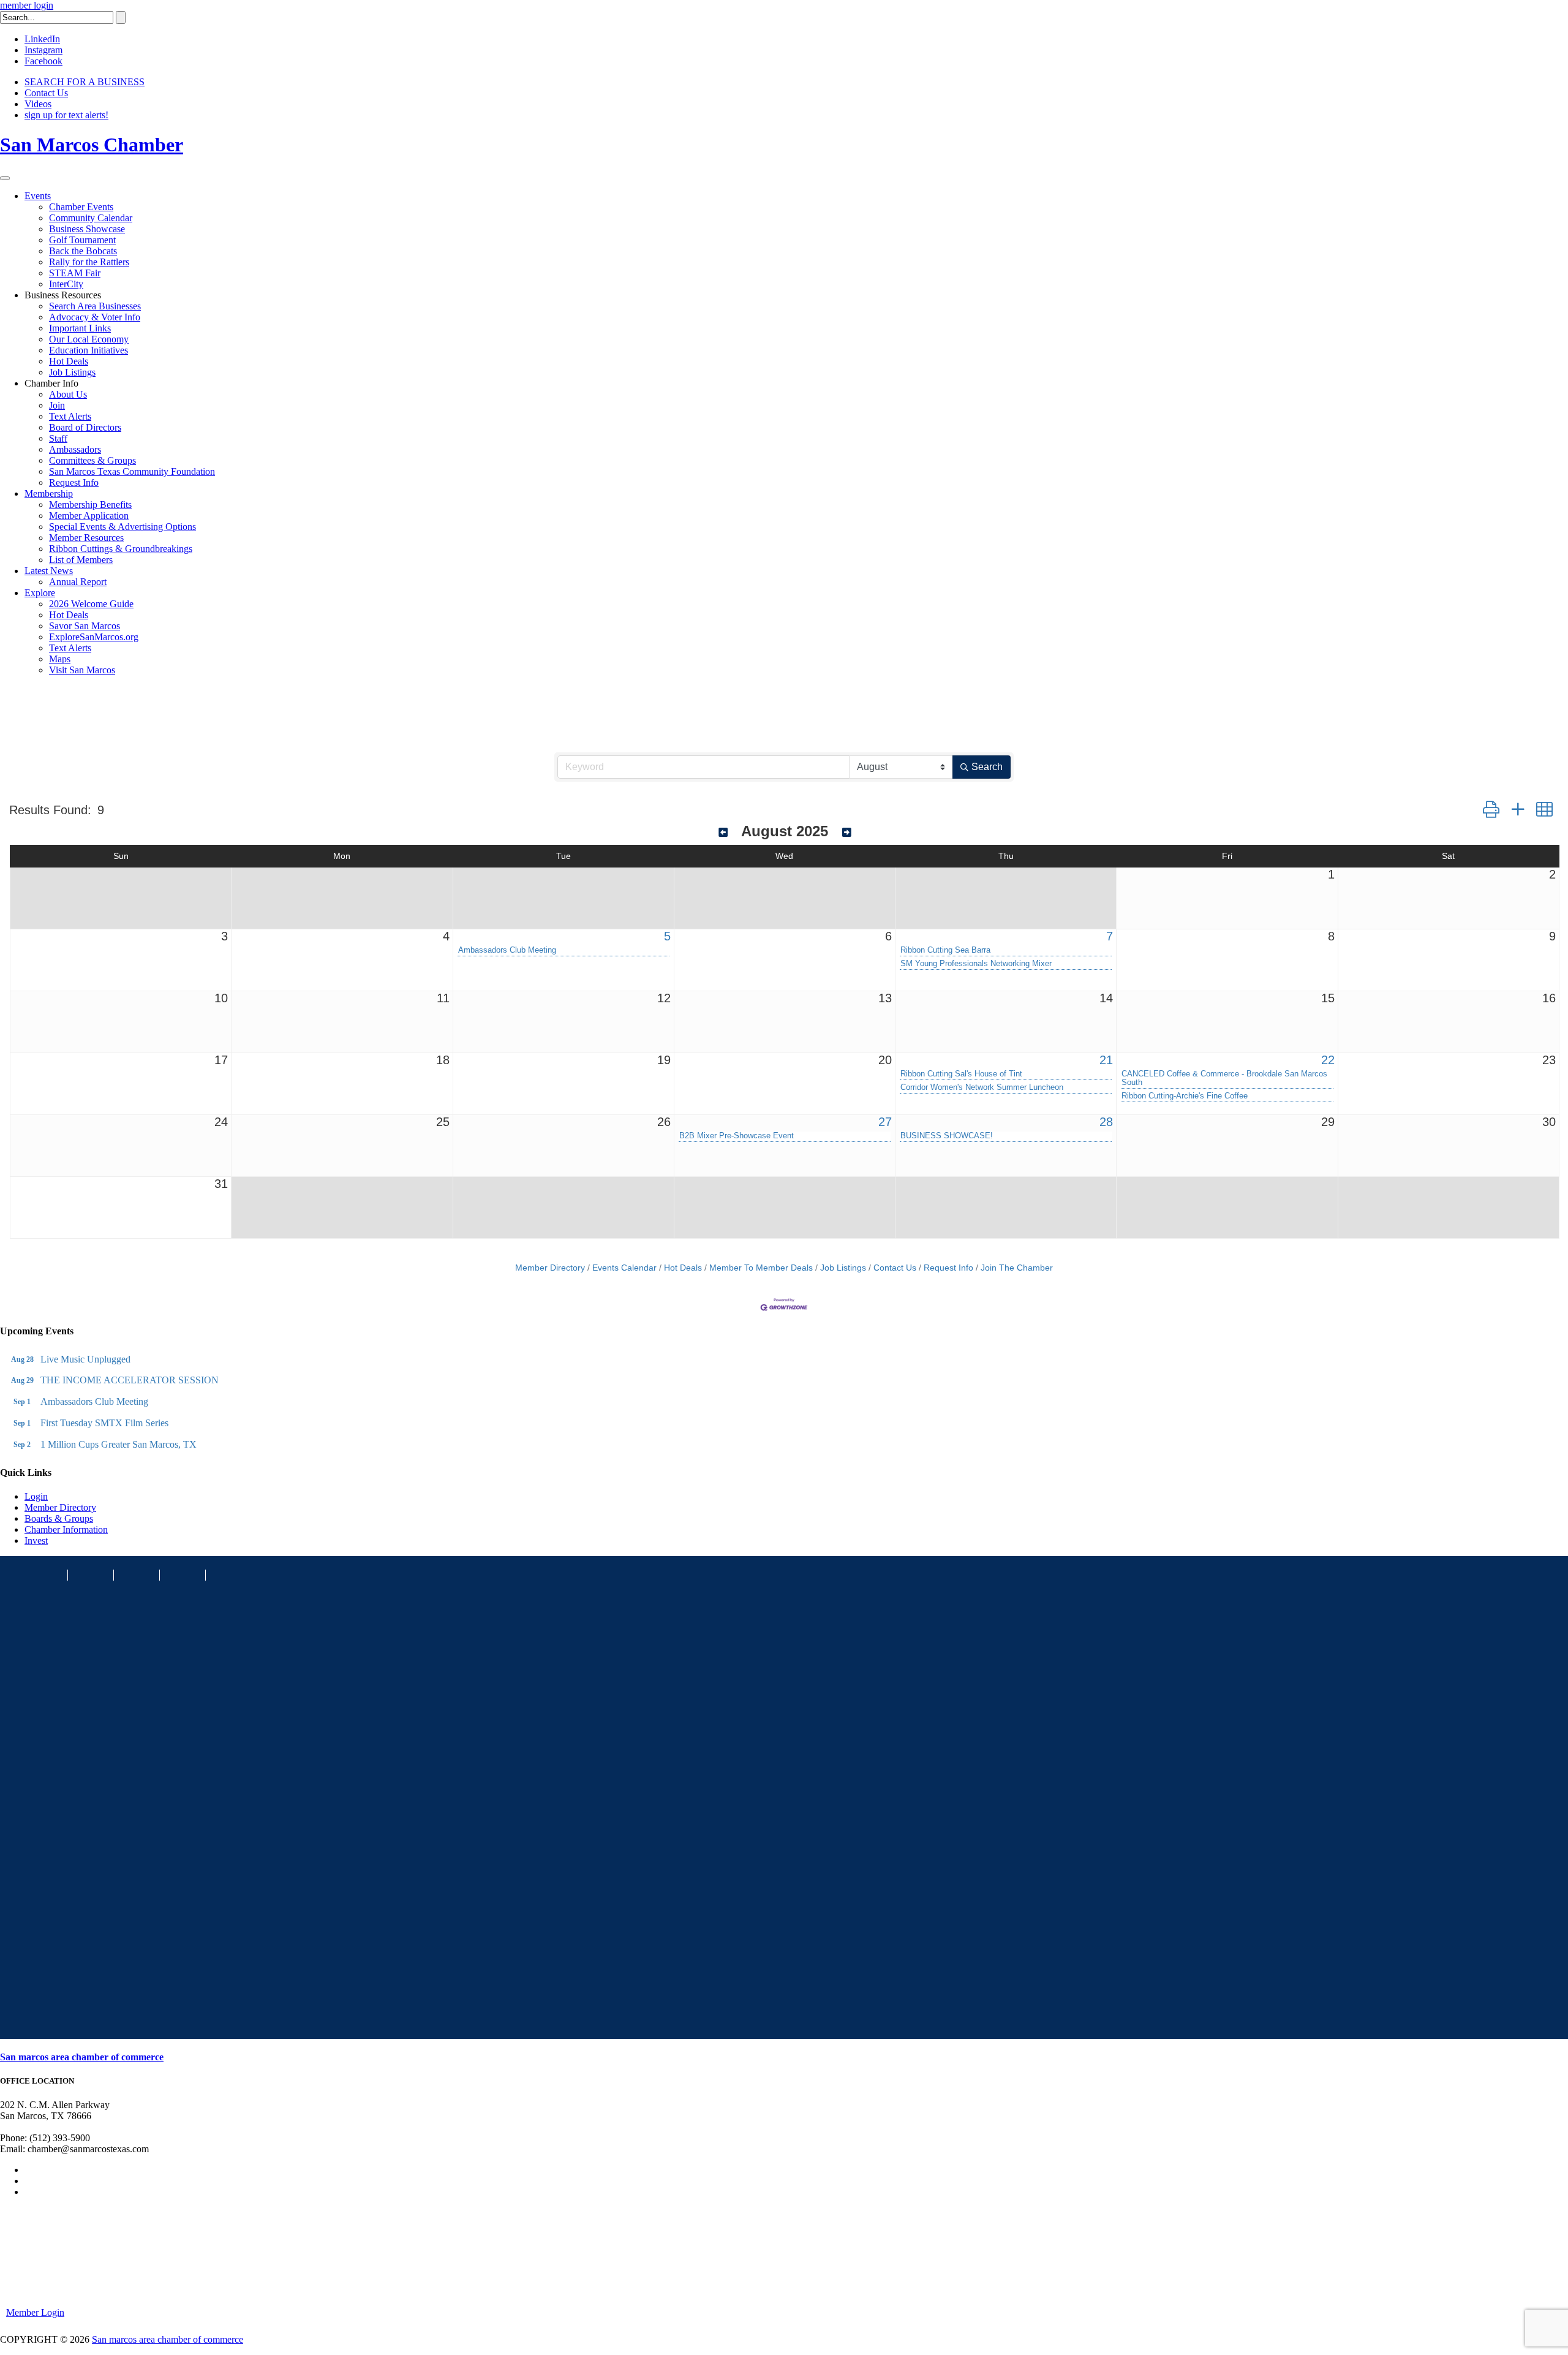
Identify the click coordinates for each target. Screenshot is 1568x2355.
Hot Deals (69, 361)
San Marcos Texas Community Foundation (132, 471)
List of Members (81, 560)
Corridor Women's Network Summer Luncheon (982, 1087)
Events (38, 196)
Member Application (89, 516)
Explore (40, 593)
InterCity (66, 284)
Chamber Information (66, 1529)
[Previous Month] (723, 833)
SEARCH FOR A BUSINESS (85, 82)
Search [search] (987, 767)
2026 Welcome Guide (91, 604)
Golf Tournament (82, 240)
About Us (68, 394)
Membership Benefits (90, 505)
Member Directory (550, 1268)
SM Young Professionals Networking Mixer (976, 964)
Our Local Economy (89, 339)
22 (1328, 1060)
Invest (36, 1540)
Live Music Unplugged (85, 1359)
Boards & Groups (59, 1518)
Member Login (35, 2312)
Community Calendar (91, 218)
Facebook (43, 61)
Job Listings (72, 372)
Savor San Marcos (85, 626)
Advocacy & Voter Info (95, 317)
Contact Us (46, 93)
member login (27, 5)
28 (1106, 1122)
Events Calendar (624, 1268)
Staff (58, 438)
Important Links (80, 328)
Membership (49, 493)
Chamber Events (81, 207)
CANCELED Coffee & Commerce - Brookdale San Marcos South (1224, 1078)
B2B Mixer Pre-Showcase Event (737, 1136)
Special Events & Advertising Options (123, 527)
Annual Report (78, 582)
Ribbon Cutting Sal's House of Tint (961, 1074)
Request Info (74, 482)
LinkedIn (42, 39)
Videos (38, 104)
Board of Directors (85, 427)
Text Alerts (70, 416)
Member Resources (86, 538)
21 (1106, 1060)
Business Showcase (87, 229)
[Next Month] (847, 833)
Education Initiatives (89, 350)
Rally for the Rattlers (89, 262)
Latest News (49, 571)
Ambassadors (75, 449)
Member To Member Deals (761, 1268)
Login (36, 1496)
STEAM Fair (75, 273)
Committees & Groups (92, 460)
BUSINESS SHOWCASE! (947, 1136)
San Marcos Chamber (92, 145)
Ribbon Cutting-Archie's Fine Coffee (1185, 1096)
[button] (1491, 810)
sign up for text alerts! (66, 115)
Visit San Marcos (82, 670)
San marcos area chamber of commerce (82, 2057)
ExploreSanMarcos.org (94, 637)
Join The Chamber (1017, 1268)
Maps (60, 659)
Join (57, 405)
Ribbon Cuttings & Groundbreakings (121, 549)
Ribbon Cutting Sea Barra (945, 950)
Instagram (43, 50)
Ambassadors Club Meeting (507, 950)
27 (885, 1122)
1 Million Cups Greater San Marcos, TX (119, 1444)
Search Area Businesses (95, 306)
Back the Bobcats (83, 251)
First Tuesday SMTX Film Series (104, 1423)
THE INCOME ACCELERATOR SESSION (130, 1380)
